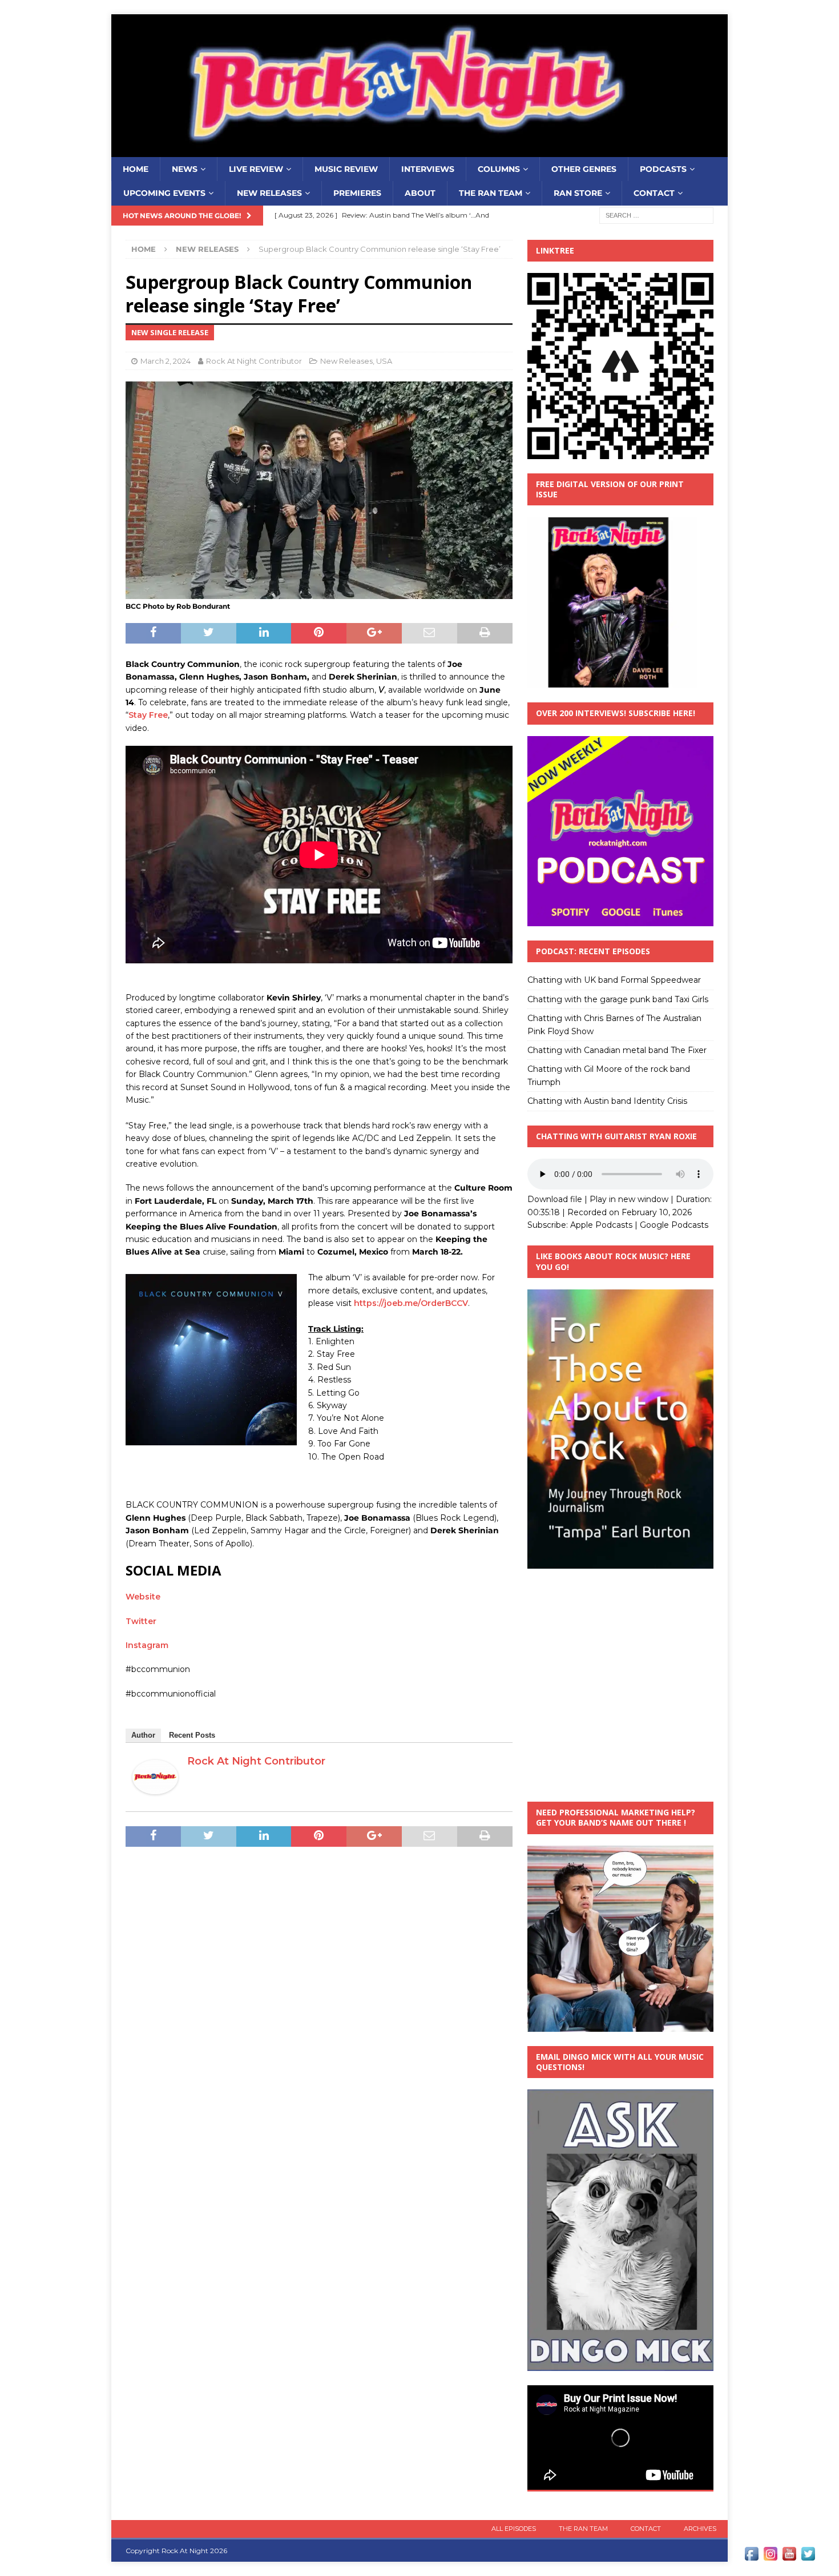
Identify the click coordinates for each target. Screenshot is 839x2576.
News (185, 169)
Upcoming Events (164, 193)
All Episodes (514, 2529)
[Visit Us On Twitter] (808, 2557)
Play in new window (629, 1199)
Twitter (141, 1621)
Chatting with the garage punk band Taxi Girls (618, 999)
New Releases (269, 193)
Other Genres (584, 169)
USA (384, 361)
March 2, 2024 (166, 361)
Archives (700, 2529)
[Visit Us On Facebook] (751, 2557)
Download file (555, 1199)
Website (143, 1597)
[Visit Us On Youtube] (789, 2557)
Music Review (346, 169)
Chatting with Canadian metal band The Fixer (617, 1050)
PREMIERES (357, 193)
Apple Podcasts (601, 1225)
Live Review (256, 169)
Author (143, 1735)
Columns (499, 169)
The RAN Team (491, 193)
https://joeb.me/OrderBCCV (411, 1303)
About (420, 193)
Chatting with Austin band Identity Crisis (607, 1101)
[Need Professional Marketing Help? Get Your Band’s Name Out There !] (620, 2025)
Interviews (428, 169)
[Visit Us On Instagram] (770, 2557)
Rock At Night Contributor (254, 361)
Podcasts (663, 169)
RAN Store (578, 193)
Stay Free (148, 715)
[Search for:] (656, 215)
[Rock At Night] (419, 151)
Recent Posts (192, 1735)
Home (136, 169)
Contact (654, 193)
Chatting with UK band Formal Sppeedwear (614, 980)
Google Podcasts (674, 1225)
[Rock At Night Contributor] (155, 1788)
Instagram (147, 1645)
